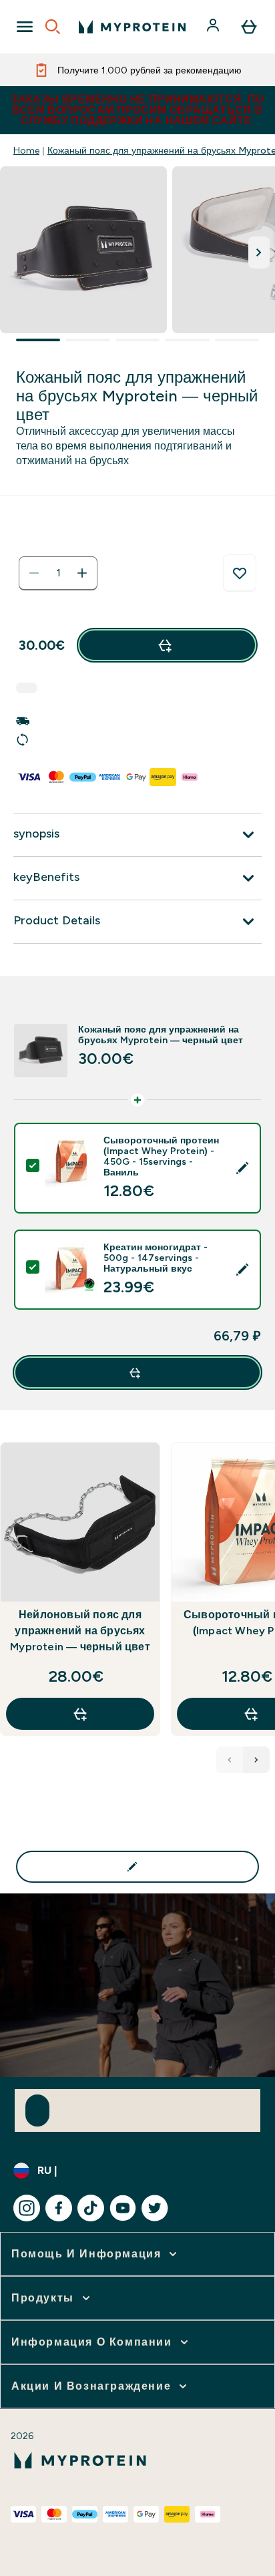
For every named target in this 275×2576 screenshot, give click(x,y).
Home (26, 150)
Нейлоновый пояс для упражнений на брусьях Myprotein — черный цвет (80, 1631)
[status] (58, 573)
